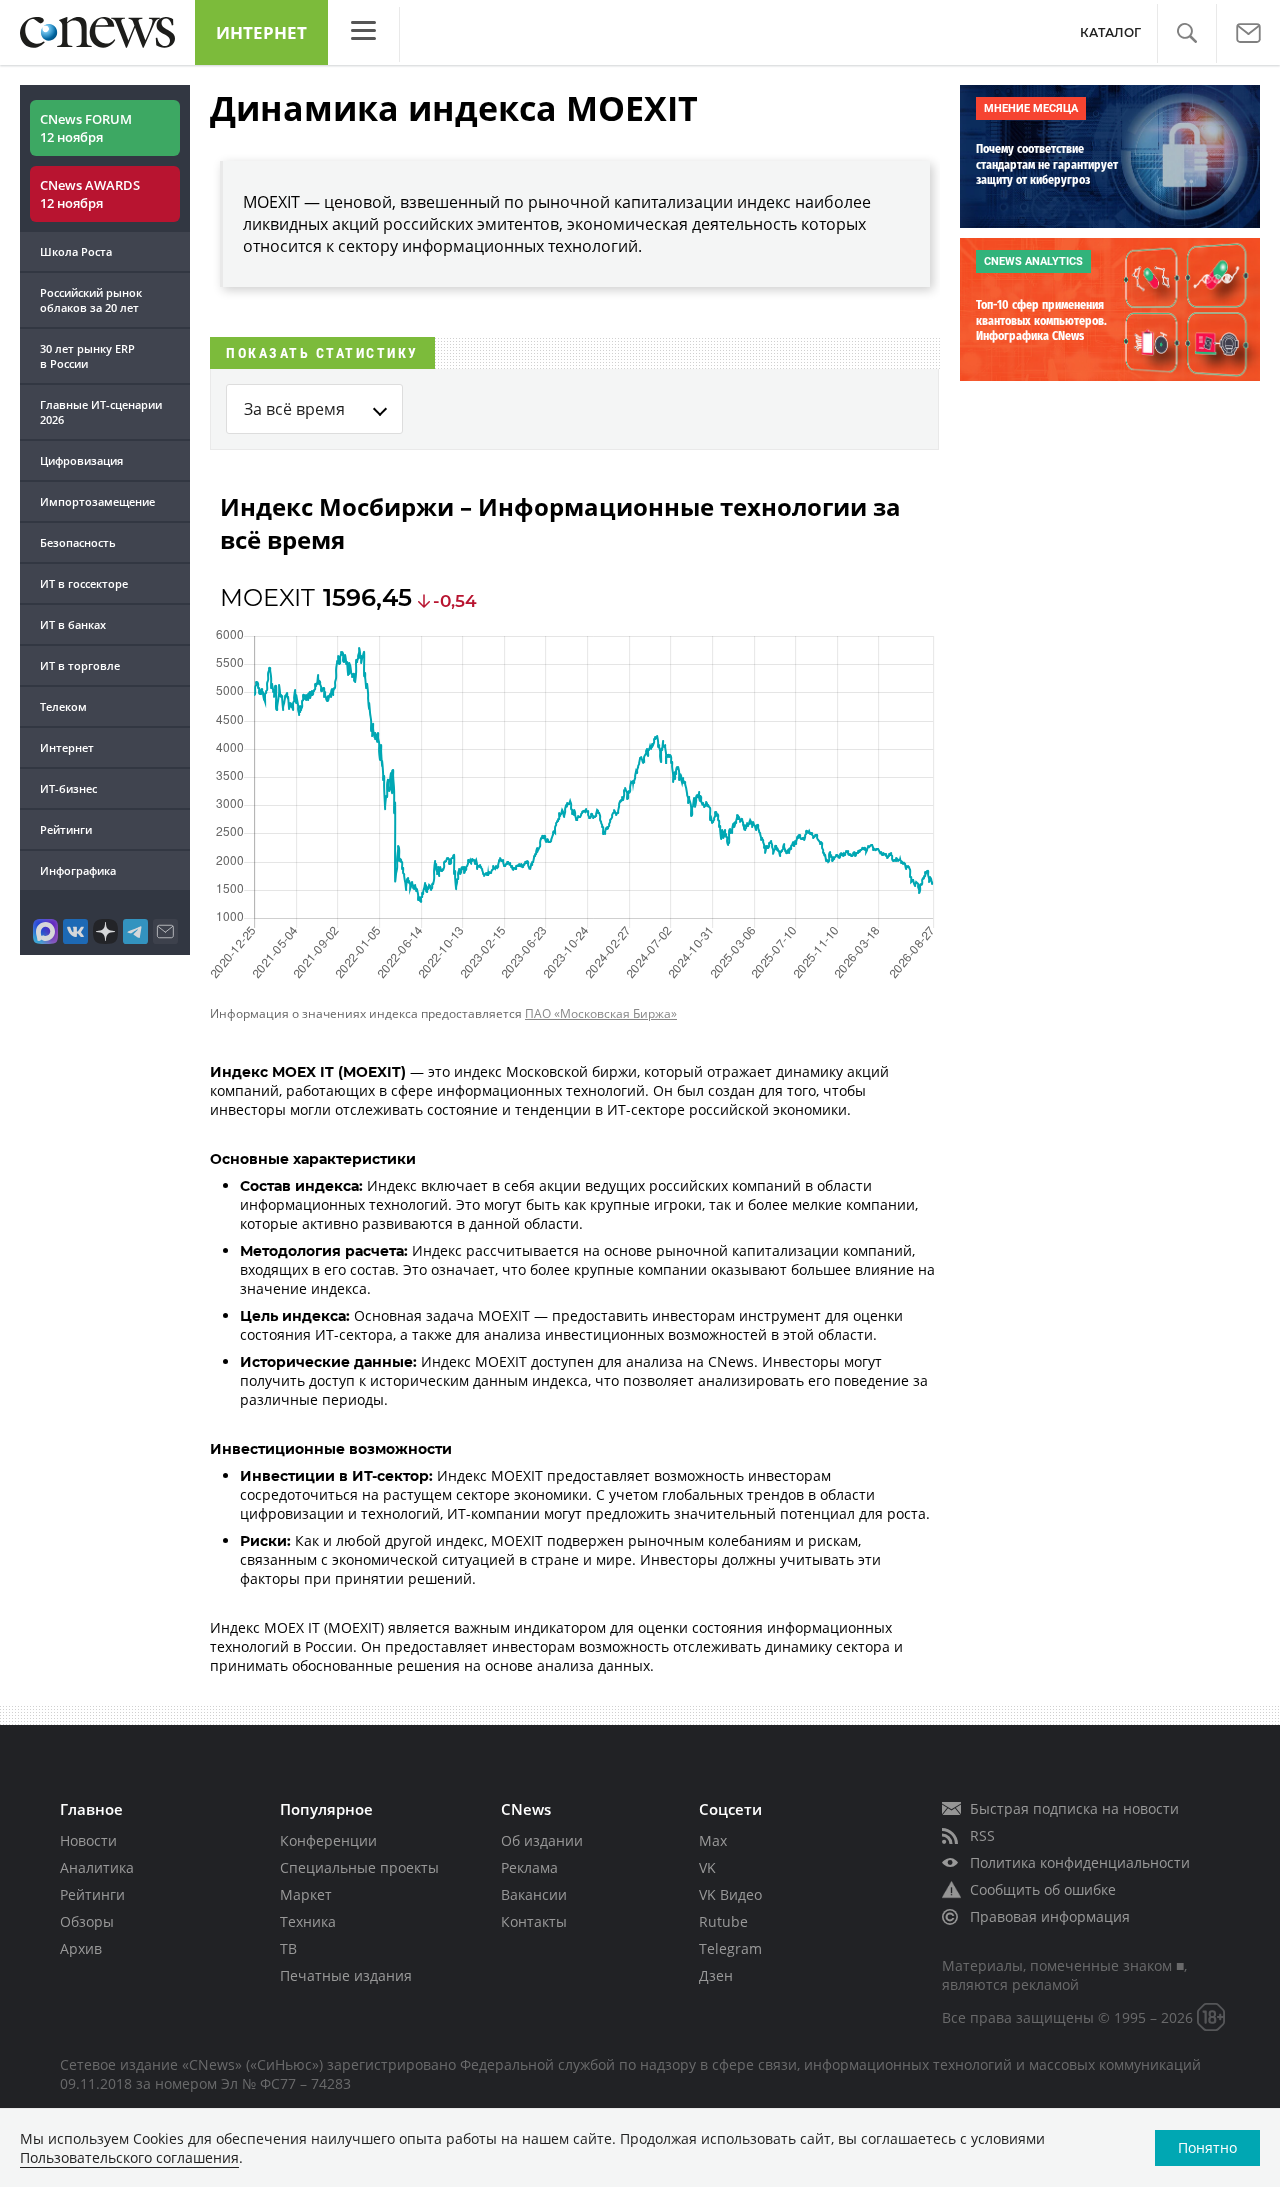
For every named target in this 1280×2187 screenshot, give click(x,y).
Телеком (63, 706)
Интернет (261, 32)
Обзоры (87, 1921)
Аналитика (97, 1867)
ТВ (288, 1948)
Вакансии (534, 1894)
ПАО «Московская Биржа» (601, 1013)
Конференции (328, 1840)
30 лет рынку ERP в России (87, 356)
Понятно (1207, 2147)
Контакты (534, 1921)
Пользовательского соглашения (129, 2157)
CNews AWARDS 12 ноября (90, 194)
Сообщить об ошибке (1043, 1889)
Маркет (306, 1894)
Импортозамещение (97, 501)
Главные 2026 (101, 412)
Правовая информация (1050, 1916)
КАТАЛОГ (1110, 32)
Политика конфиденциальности (1080, 1862)
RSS (982, 1835)
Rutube (723, 1921)
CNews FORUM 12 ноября (86, 128)
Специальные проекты (359, 1867)
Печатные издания (346, 1975)
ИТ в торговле (80, 665)
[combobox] (314, 409)
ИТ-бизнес (68, 788)
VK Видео (730, 1894)
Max (713, 1840)
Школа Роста (76, 251)
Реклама (529, 1867)
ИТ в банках (73, 624)
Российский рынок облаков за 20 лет (91, 300)
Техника (308, 1921)
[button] (1186, 33)
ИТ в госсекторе (84, 583)
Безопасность (78, 542)
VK (707, 1867)
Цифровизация (81, 460)
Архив (81, 1948)
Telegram (730, 1948)
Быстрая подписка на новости (1074, 1808)
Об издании (542, 1840)
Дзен (716, 1975)
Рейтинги (66, 829)
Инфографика (78, 870)
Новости (88, 1840)
